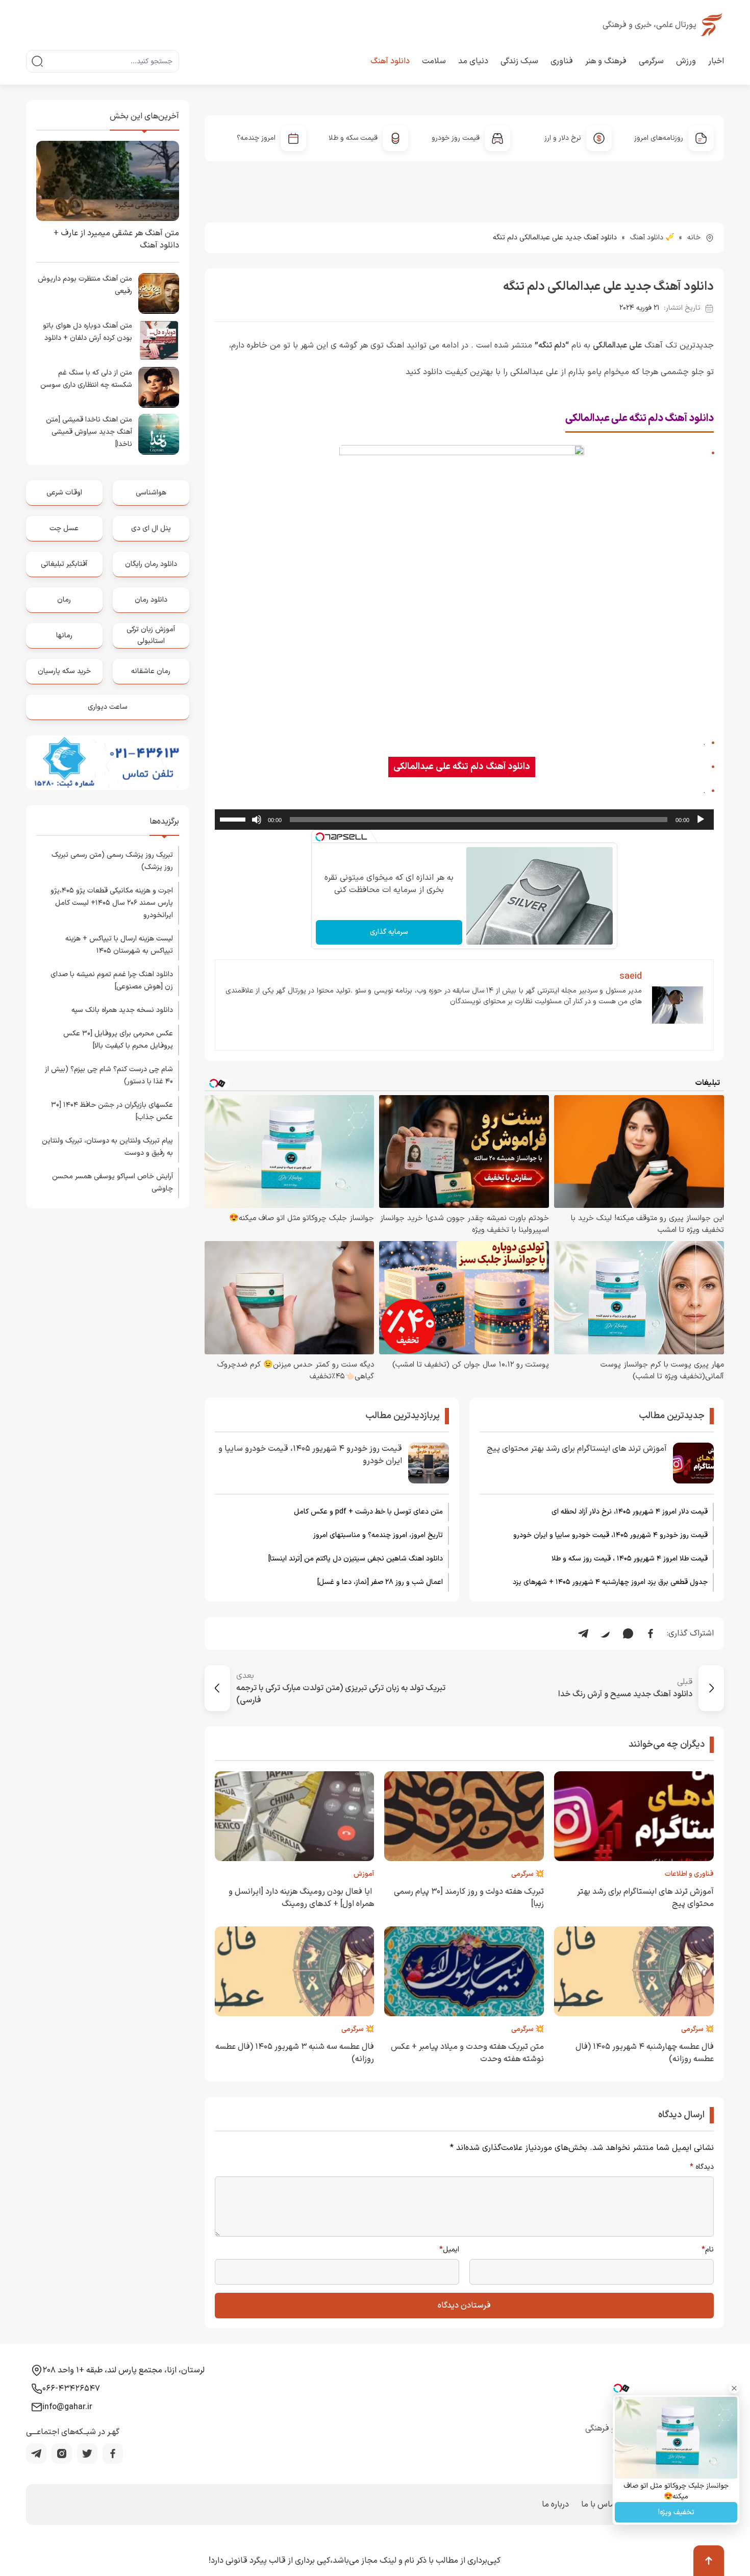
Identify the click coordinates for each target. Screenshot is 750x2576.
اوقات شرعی (64, 493)
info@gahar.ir (67, 2407)
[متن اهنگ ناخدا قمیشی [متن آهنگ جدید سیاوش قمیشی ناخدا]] (159, 434)
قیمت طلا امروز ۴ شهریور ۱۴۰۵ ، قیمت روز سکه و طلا (630, 1559)
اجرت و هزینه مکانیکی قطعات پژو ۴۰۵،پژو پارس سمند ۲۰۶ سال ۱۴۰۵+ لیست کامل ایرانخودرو (112, 903)
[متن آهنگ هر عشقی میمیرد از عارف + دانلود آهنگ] (108, 181)
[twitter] (87, 2454)
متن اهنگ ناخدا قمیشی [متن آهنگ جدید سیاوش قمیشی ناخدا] (89, 432)
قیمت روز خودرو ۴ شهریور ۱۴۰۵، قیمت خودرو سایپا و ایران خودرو (610, 1535)
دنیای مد (473, 61)
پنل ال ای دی (151, 528)
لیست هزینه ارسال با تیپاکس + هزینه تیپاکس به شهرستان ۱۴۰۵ (119, 945)
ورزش (686, 61)
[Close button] (734, 2388)
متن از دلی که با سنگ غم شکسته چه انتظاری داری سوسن (86, 379)
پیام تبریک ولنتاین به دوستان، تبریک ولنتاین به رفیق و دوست (107, 1147)
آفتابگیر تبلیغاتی (64, 564)
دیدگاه (702, 2167)
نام (708, 2250)
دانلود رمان (151, 600)
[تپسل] (320, 837)
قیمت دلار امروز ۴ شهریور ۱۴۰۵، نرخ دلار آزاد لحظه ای (630, 1512)
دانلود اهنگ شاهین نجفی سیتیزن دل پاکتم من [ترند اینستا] (356, 1559)
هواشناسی (151, 493)
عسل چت (64, 528)
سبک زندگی (519, 61)
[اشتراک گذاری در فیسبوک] (651, 1633)
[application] (465, 820)
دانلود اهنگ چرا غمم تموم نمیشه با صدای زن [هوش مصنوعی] (112, 981)
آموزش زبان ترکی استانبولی (151, 635)
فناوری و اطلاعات (689, 1874)
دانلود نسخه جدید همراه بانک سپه (122, 1010)
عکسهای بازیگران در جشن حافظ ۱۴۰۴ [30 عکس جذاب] (112, 1111)
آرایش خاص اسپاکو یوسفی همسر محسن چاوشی (112, 1183)
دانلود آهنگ (390, 61)
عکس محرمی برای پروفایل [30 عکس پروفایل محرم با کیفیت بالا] (118, 1040)
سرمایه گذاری (389, 932)
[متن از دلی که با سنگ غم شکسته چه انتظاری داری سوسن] (159, 387)
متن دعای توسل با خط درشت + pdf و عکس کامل (368, 1512)
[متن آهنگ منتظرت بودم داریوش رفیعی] (159, 293)
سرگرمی (651, 61)
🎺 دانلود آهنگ (652, 238)
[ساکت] (257, 820)
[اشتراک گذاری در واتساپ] (628, 1633)
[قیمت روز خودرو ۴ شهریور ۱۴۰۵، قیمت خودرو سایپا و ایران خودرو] (429, 1463)
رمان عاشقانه (151, 671)
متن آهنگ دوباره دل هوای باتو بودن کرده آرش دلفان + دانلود (87, 332)
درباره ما (555, 2505)
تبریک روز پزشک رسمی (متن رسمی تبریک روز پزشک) (112, 861)
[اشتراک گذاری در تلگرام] (583, 1633)
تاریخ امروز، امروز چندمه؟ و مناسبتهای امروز (378, 1535)
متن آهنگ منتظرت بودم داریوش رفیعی (85, 285)
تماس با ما (599, 2505)
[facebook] (113, 2454)
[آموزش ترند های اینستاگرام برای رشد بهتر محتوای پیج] (693, 1463)
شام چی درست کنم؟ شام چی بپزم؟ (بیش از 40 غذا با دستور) (109, 1075)
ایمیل (449, 2250)
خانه (694, 238)
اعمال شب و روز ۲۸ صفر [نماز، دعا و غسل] (380, 1582)
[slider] (234, 819)
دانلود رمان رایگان (151, 564)
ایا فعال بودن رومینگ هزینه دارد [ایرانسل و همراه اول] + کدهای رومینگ (301, 1898)
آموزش (364, 1874)
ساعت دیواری (108, 707)
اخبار (716, 61)
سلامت (434, 61)
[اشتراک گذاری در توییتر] (606, 1633)
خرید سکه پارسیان (64, 671)
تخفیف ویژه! (676, 2512)
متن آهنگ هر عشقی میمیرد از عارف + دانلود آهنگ (116, 239)
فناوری (562, 61)
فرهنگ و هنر (606, 61)
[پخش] (701, 820)
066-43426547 (71, 2389)
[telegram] (36, 2454)
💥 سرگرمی (528, 1874)
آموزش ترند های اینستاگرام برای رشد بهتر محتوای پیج (577, 1449)
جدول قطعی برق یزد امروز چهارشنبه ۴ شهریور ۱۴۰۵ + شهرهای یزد (610, 1582)
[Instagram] (62, 2454)
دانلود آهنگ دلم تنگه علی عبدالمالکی (462, 767)
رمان (64, 600)
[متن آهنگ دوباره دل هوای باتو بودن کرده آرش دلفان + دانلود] (159, 340)
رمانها (64, 636)
